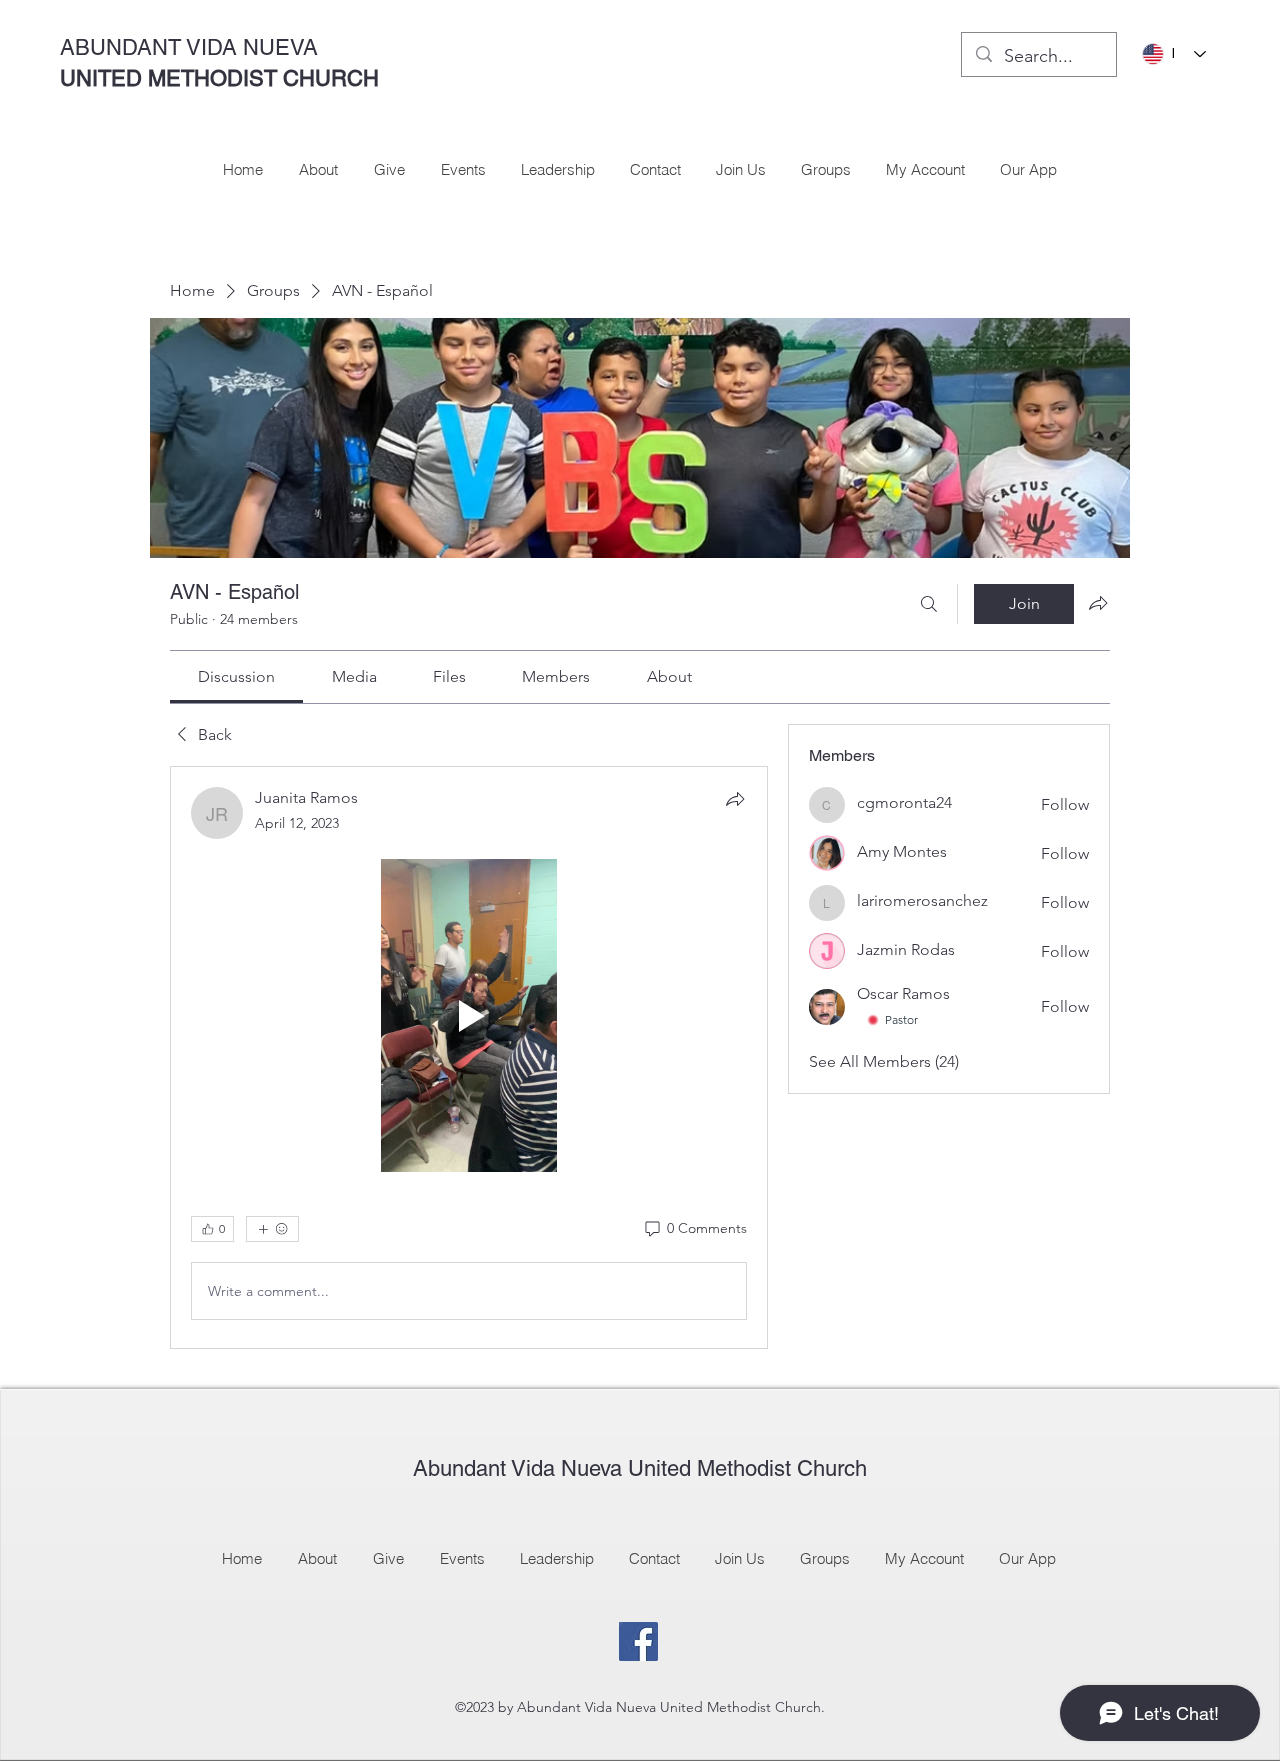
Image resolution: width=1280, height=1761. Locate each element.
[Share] (735, 799)
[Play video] (469, 1015)
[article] (469, 1057)
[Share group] (1098, 603)
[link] (236, 676)
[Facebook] (638, 1641)
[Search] (929, 604)
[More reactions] (272, 1229)
